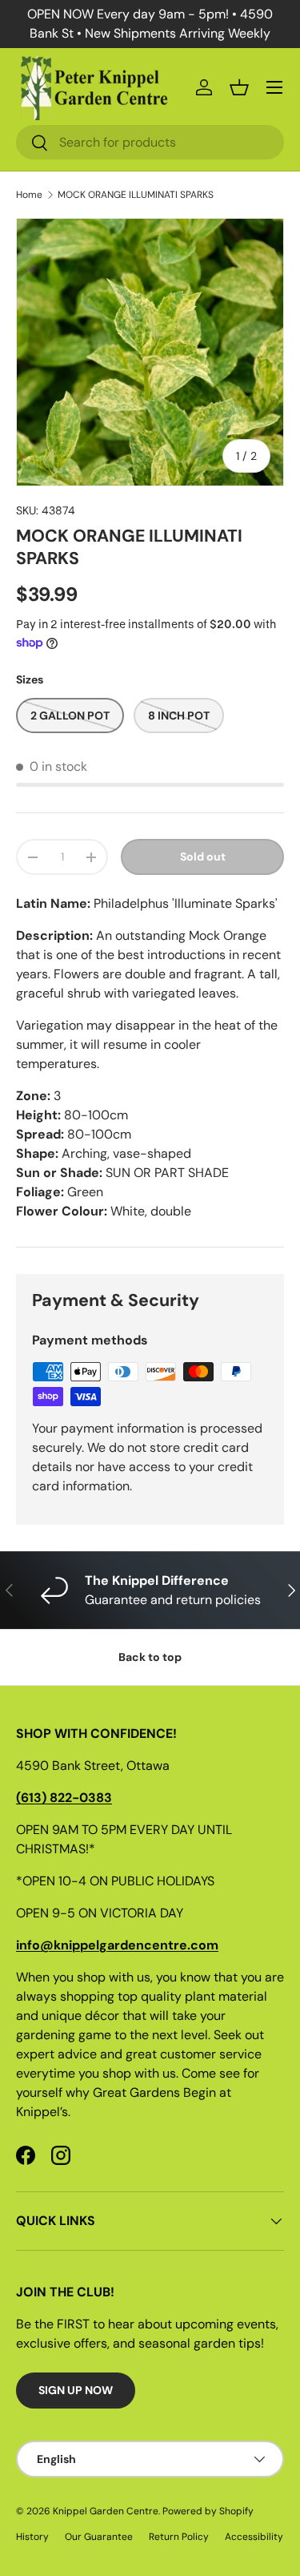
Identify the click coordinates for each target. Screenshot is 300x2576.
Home (29, 195)
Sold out (203, 857)
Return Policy (179, 2537)
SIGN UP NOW (76, 2390)
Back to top (150, 1657)
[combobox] (150, 142)
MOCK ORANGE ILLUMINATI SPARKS (136, 195)
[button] (239, 87)
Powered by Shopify (208, 2511)
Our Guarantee (99, 2537)
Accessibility (254, 2537)
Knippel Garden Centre (106, 2511)
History (32, 2537)
